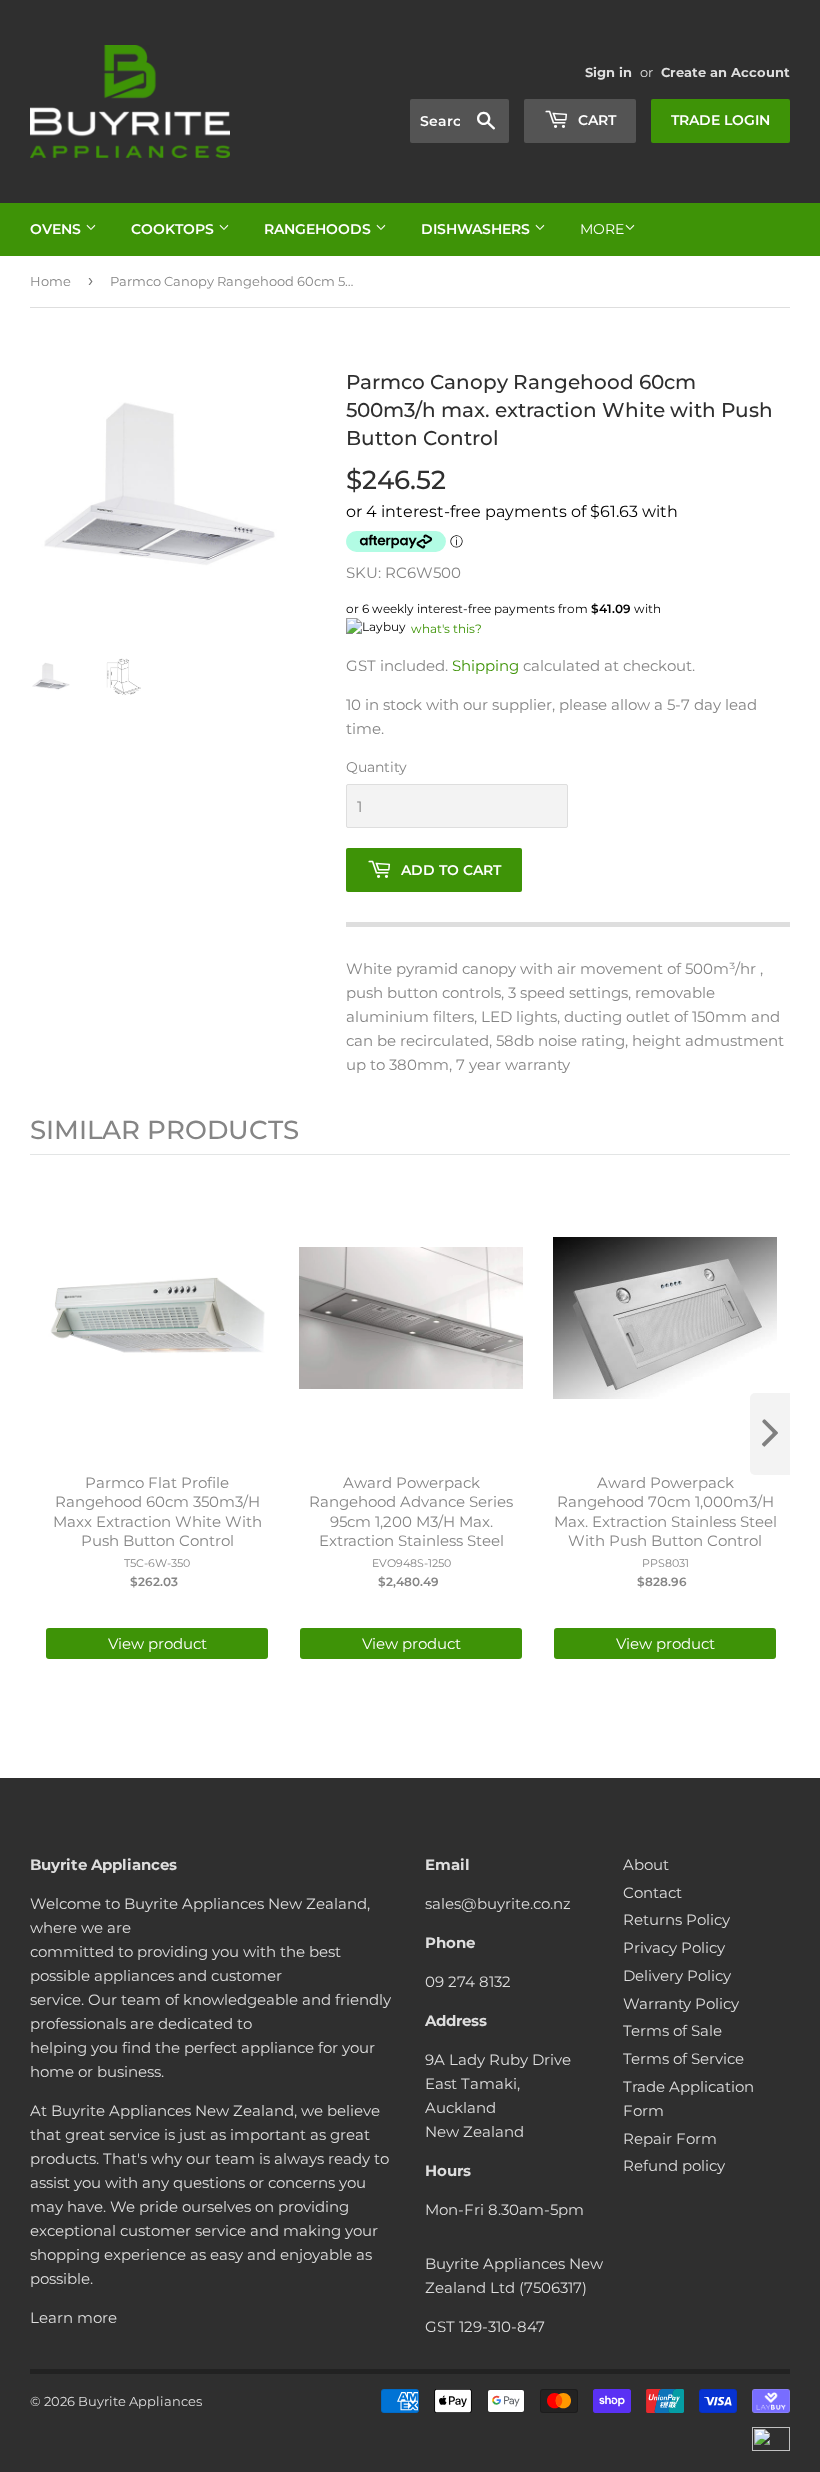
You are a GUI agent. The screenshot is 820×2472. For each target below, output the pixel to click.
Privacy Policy (674, 1947)
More (602, 229)
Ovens (57, 229)
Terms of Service (683, 2058)
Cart (595, 120)
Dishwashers (477, 229)
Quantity (376, 767)
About (646, 1864)
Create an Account (725, 72)
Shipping (485, 665)
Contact (652, 1892)
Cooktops (174, 229)
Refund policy (674, 2165)
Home (50, 281)
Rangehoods (319, 229)
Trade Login (720, 120)
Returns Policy (676, 1919)
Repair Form (670, 2138)
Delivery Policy (677, 1975)
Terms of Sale (672, 2030)
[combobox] (459, 121)
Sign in (608, 72)
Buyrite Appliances (140, 2401)
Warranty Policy (681, 2003)
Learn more (73, 2317)
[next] (770, 1434)
